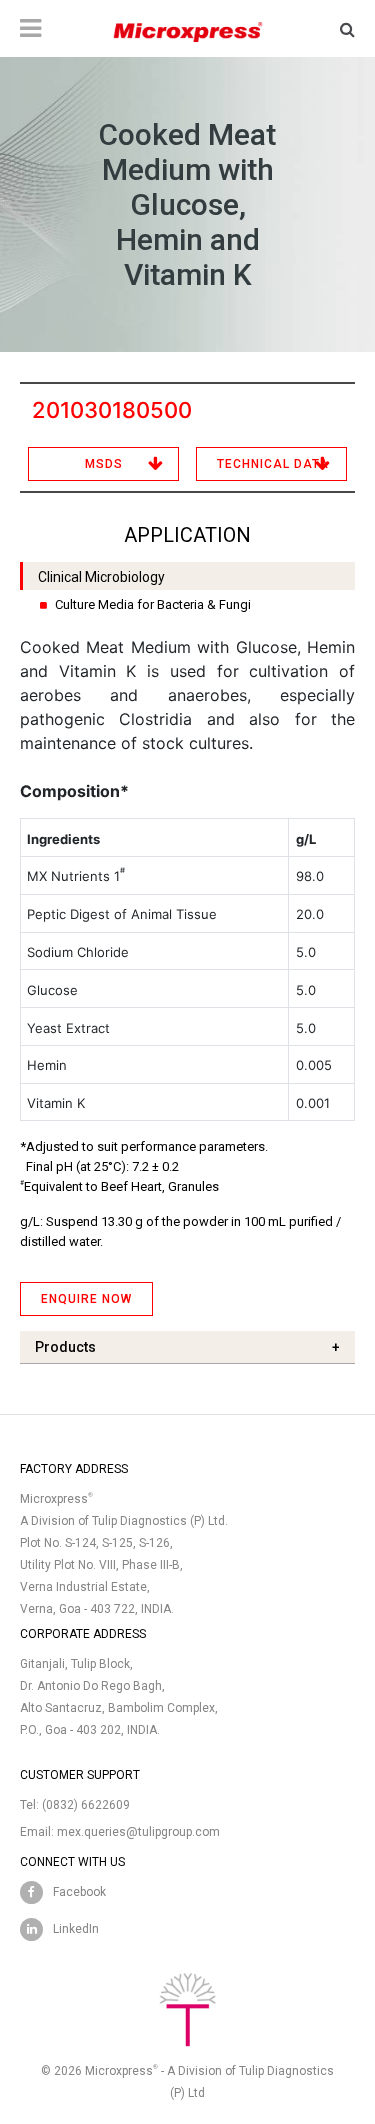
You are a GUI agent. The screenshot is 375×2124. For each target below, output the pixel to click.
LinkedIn (76, 1929)
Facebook (79, 1892)
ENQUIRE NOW (86, 1299)
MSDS (104, 464)
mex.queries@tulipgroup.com (138, 1832)
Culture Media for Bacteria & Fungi (153, 604)
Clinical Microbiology (101, 577)
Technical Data (273, 464)
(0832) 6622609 (86, 1805)
